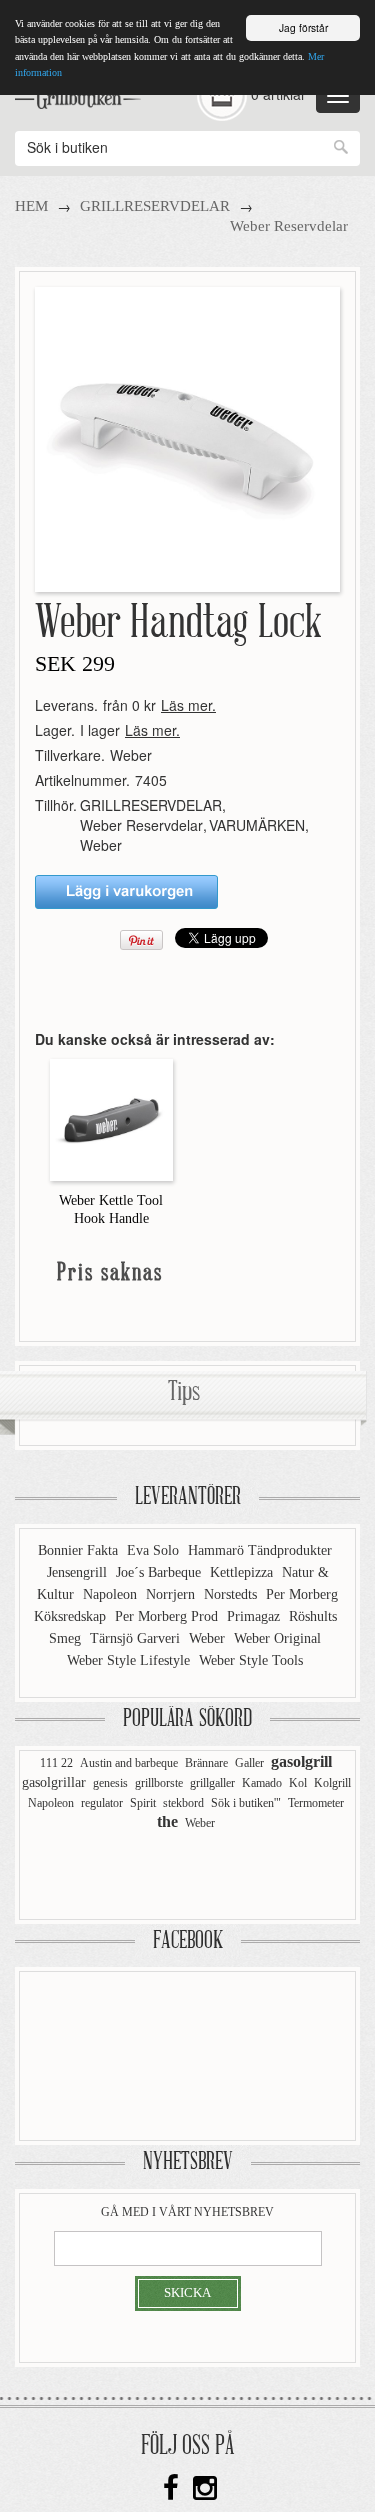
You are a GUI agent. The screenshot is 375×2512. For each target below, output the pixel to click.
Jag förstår (303, 27)
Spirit (143, 1803)
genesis (110, 1783)
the (167, 1821)
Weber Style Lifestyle (130, 1660)
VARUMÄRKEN (257, 825)
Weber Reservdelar (289, 226)
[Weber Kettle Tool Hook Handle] (111, 1118)
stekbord (183, 1803)
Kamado (262, 1783)
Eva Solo (155, 1550)
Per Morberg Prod (168, 1616)
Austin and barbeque (129, 1763)
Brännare (206, 1763)
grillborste (159, 1783)
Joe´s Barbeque (160, 1572)
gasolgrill (301, 1761)
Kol (298, 1783)
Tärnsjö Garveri (137, 1638)
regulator (102, 1803)
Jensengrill (79, 1572)
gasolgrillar (54, 1782)
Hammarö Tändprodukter (260, 1550)
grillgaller (212, 1783)
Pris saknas (110, 1273)
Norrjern (172, 1594)
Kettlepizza (243, 1572)
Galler (249, 1763)
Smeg (67, 1638)
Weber (131, 755)
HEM (31, 206)
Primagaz (255, 1616)
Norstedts (232, 1594)
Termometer (316, 1803)
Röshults (313, 1616)
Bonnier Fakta (80, 1550)
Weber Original (277, 1638)
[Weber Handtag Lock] (187, 438)
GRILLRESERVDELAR (155, 206)
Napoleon (112, 1594)
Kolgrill (332, 1783)
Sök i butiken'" (246, 1803)
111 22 (56, 1763)
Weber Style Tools (251, 1660)
